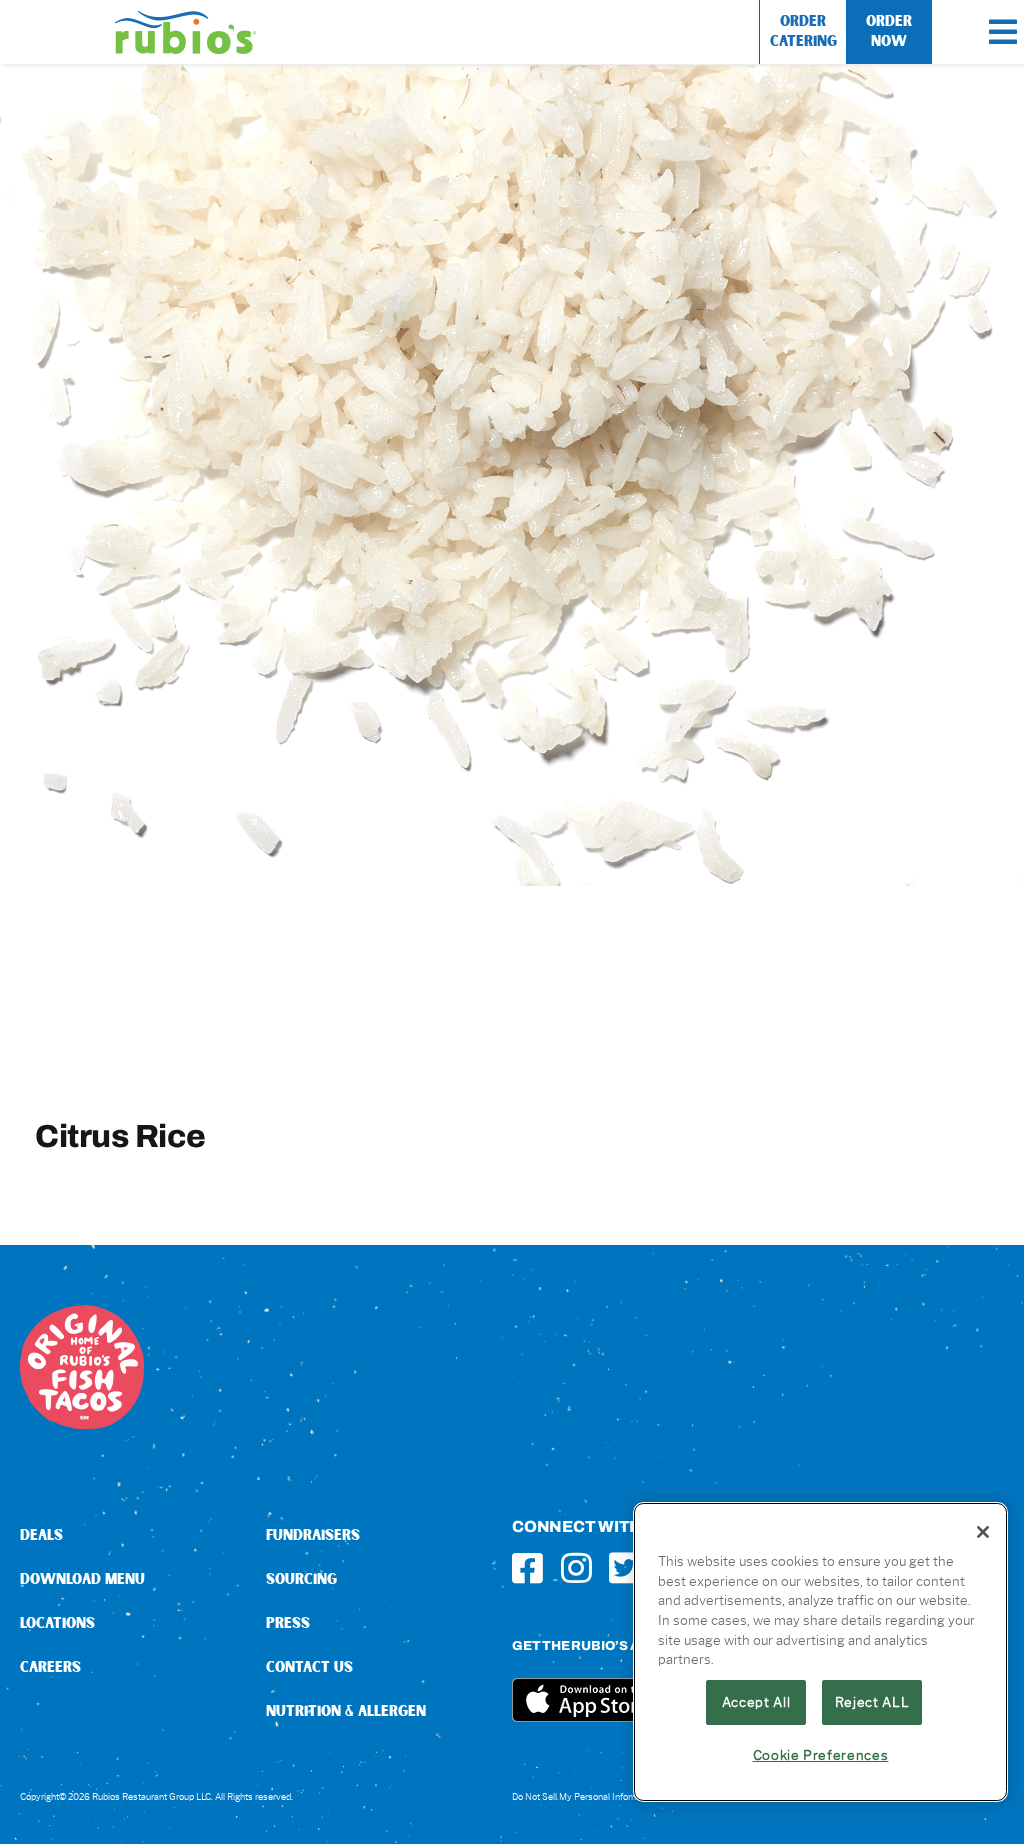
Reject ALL (872, 1702)
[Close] (983, 1532)
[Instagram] (576, 1567)
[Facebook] (527, 1567)
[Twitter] (624, 1567)
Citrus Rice (120, 1135)
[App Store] (587, 1685)
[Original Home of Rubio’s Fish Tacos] (82, 1312)
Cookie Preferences (821, 1755)
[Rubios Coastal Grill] (185, 18)
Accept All (756, 1702)
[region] (820, 1652)
